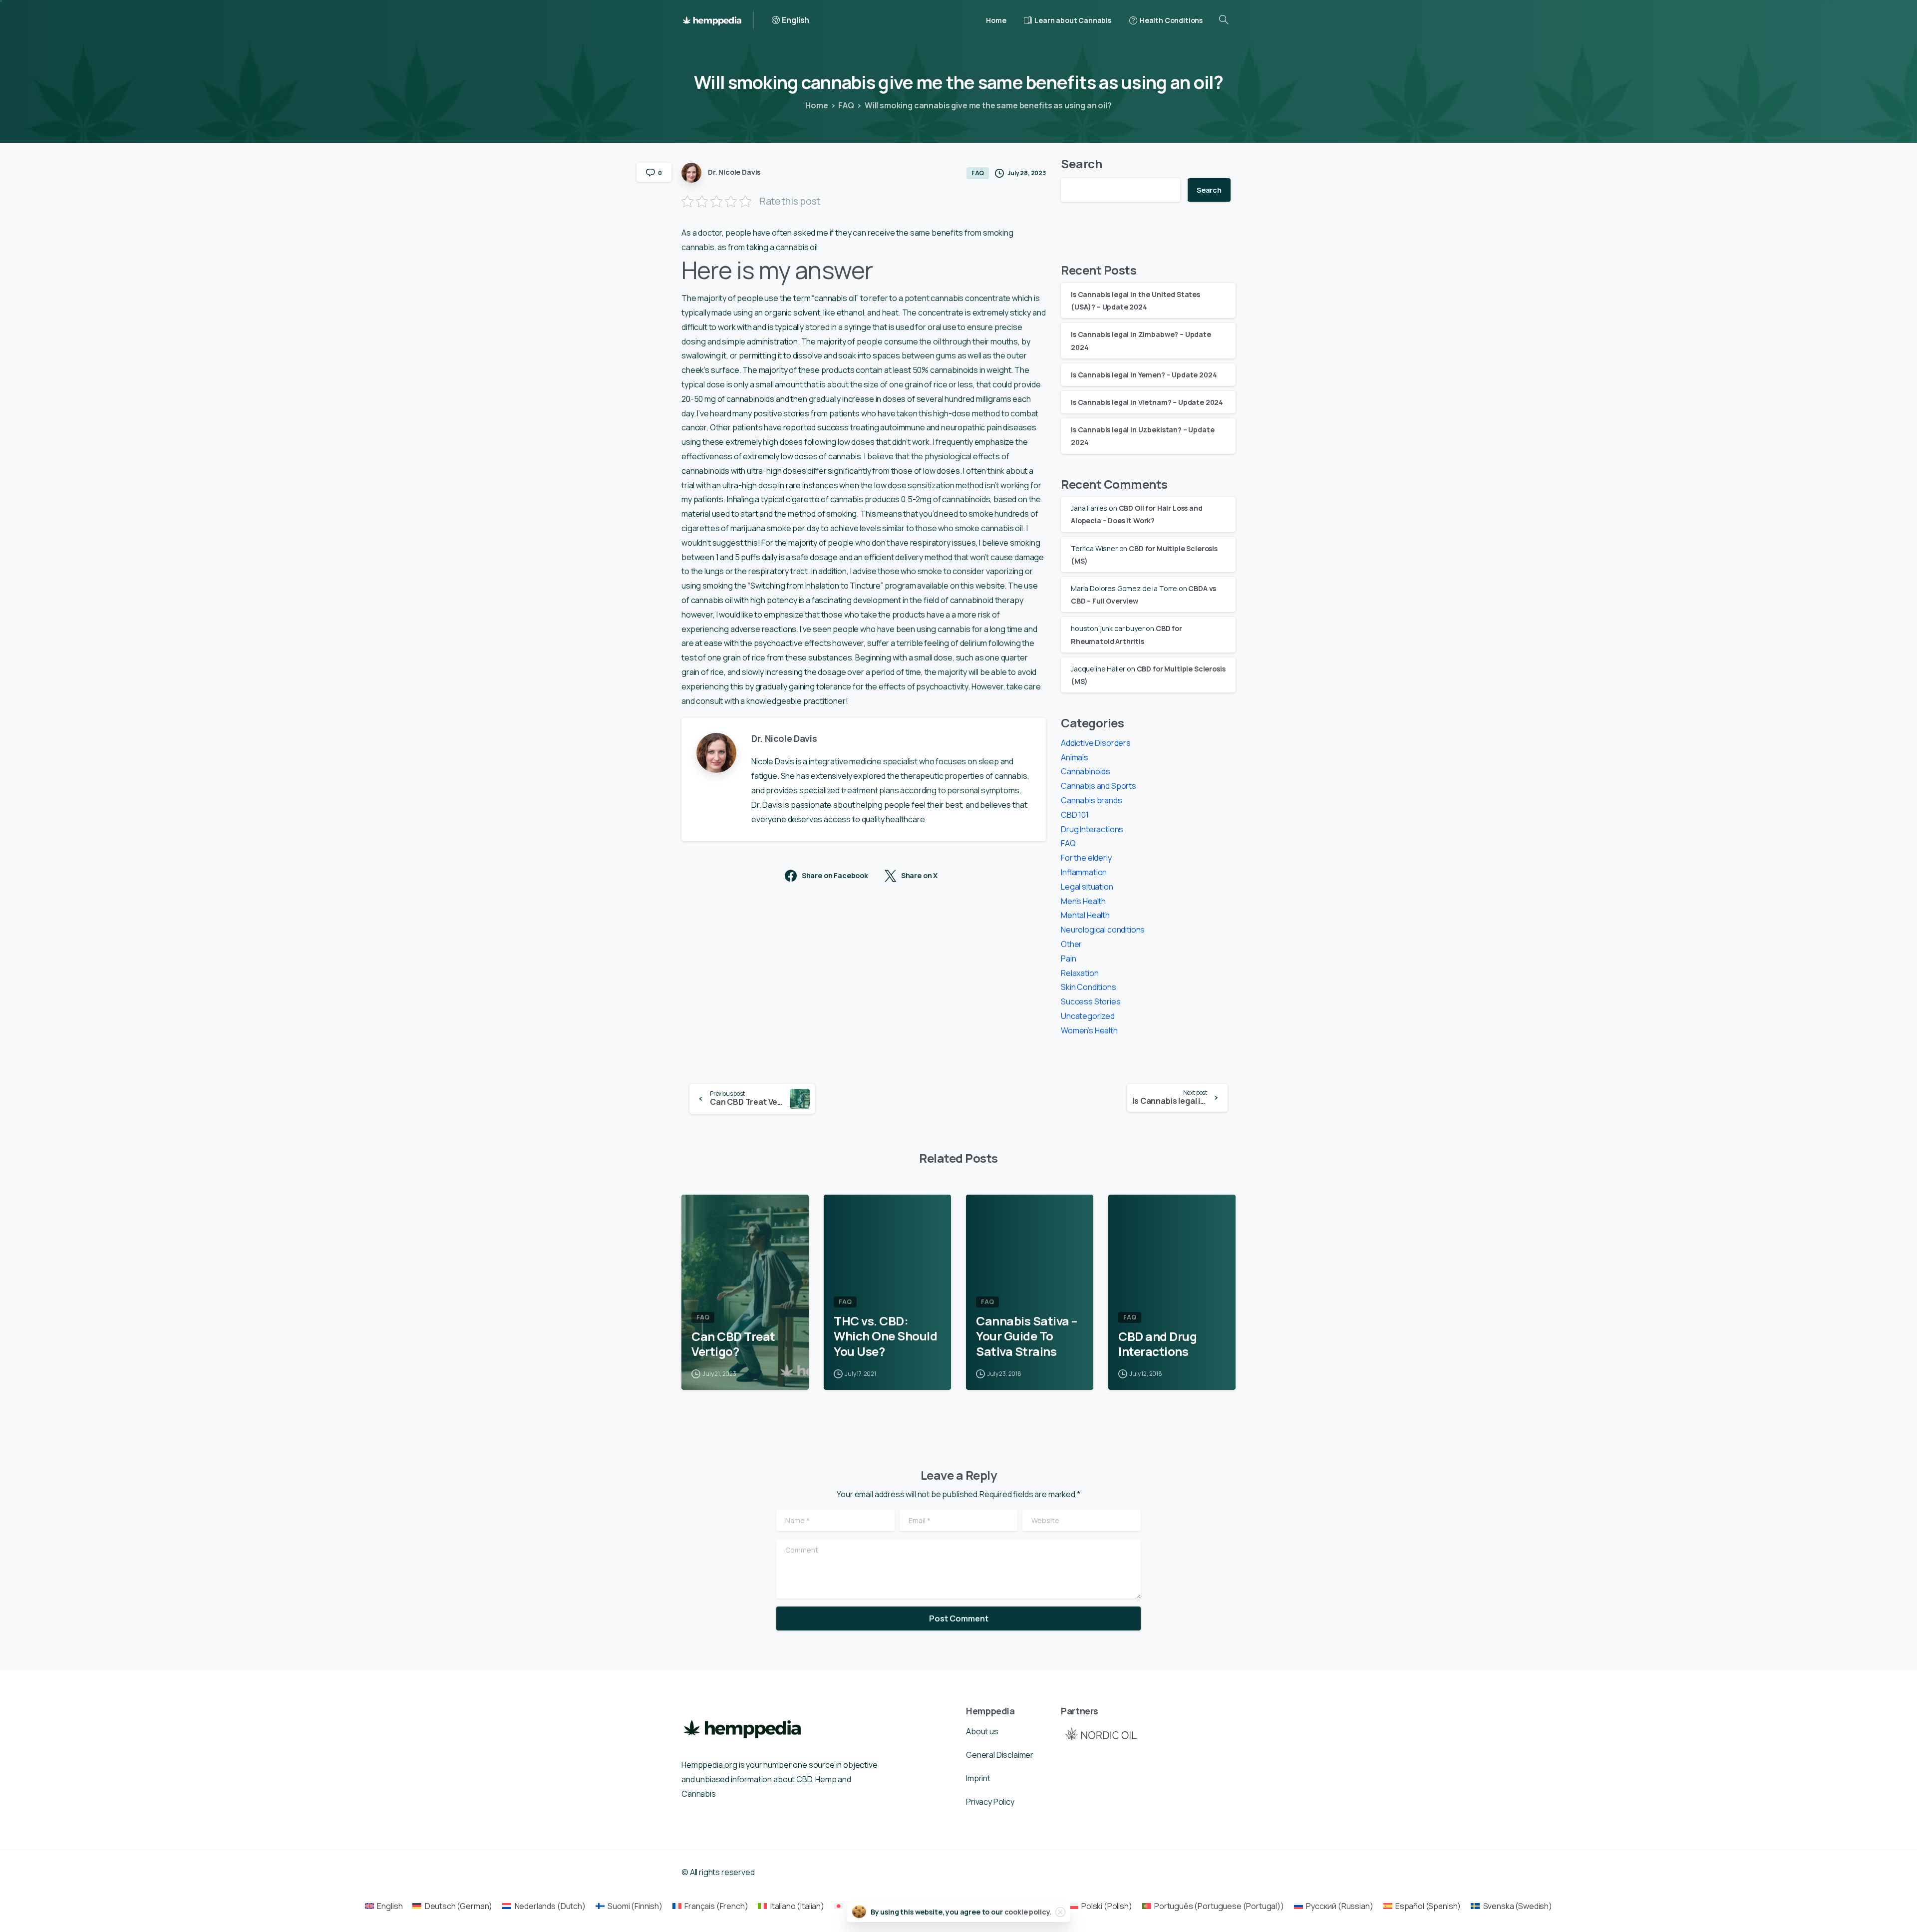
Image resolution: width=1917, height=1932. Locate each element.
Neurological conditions (1103, 930)
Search (1082, 163)
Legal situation (1087, 887)
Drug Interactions (1092, 829)
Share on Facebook (835, 876)
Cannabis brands (1092, 800)
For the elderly (1086, 858)
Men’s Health (1083, 901)
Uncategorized (1088, 1016)
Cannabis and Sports (1099, 786)
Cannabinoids (1086, 771)
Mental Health (1085, 915)
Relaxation (1080, 973)
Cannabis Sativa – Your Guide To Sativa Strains (1027, 1336)
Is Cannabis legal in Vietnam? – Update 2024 (1147, 402)
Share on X (919, 876)
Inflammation (1084, 872)
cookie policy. (1028, 1912)
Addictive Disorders (1096, 743)
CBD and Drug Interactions (1157, 1344)
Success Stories (1091, 1001)
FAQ (846, 105)
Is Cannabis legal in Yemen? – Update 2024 (1144, 375)
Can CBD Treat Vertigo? (733, 1344)
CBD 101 (1075, 815)
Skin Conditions (1089, 987)
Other (1071, 944)
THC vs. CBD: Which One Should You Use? (885, 1336)
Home (816, 105)
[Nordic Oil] (1101, 1734)
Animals (1075, 757)
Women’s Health (1089, 1030)
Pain (1068, 959)
